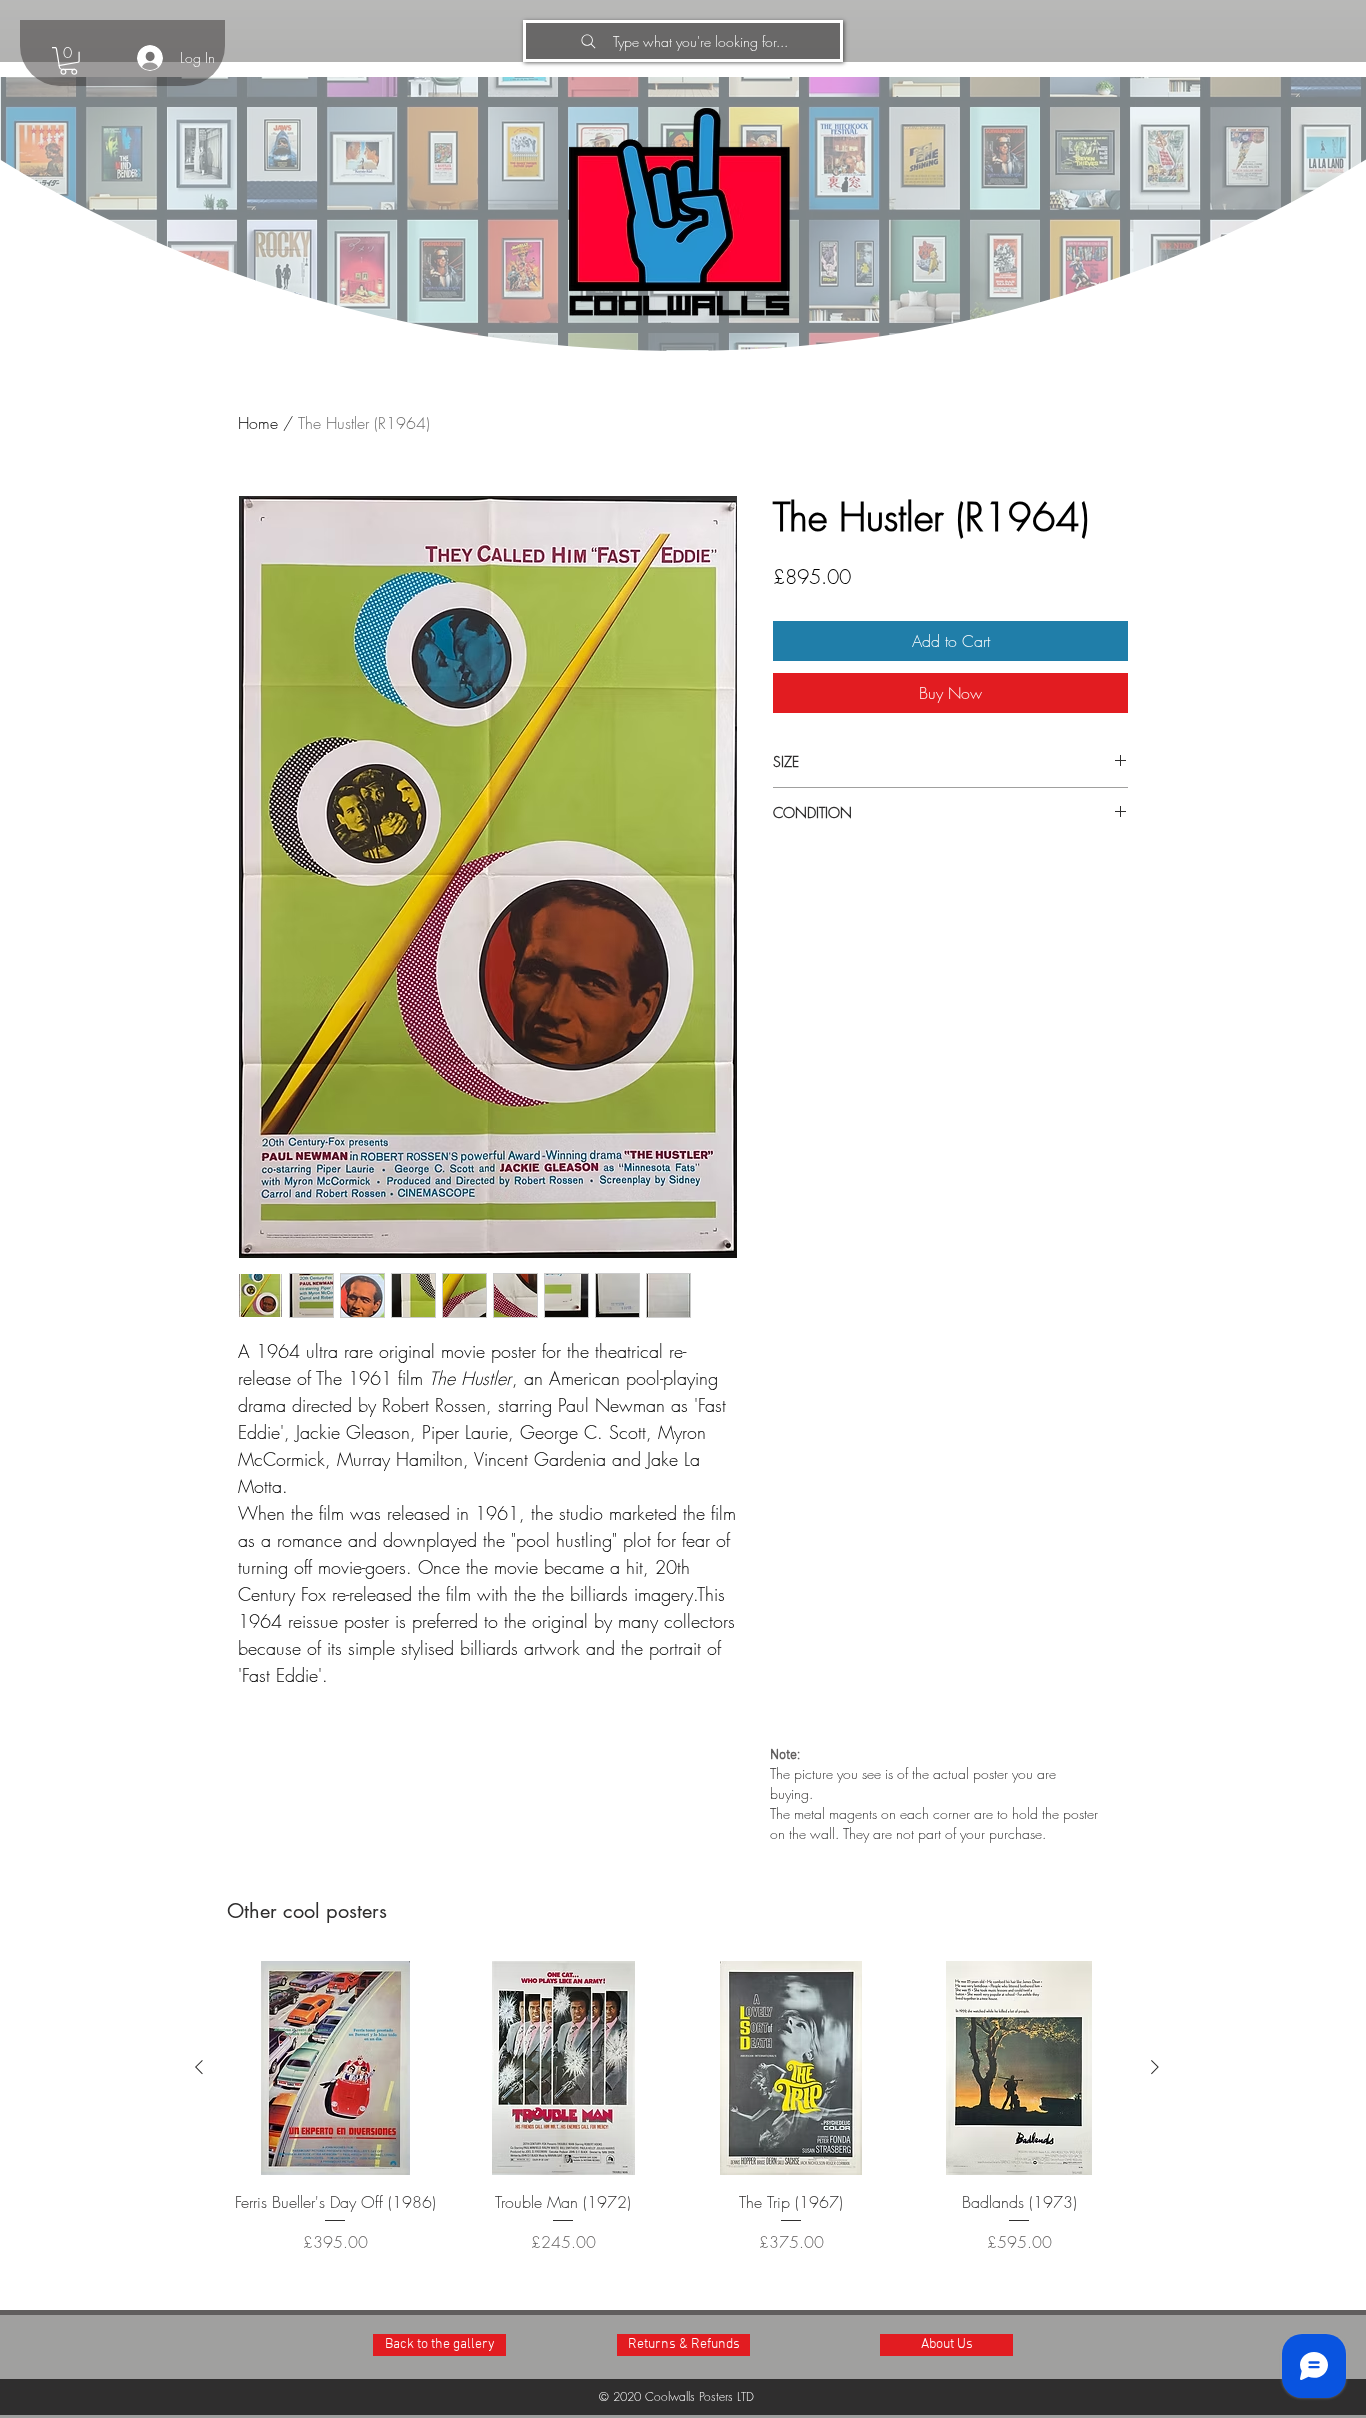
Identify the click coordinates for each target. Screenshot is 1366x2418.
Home (258, 423)
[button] (68, 61)
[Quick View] (335, 2068)
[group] (677, 2118)
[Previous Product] (199, 2067)
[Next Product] (1155, 2067)
